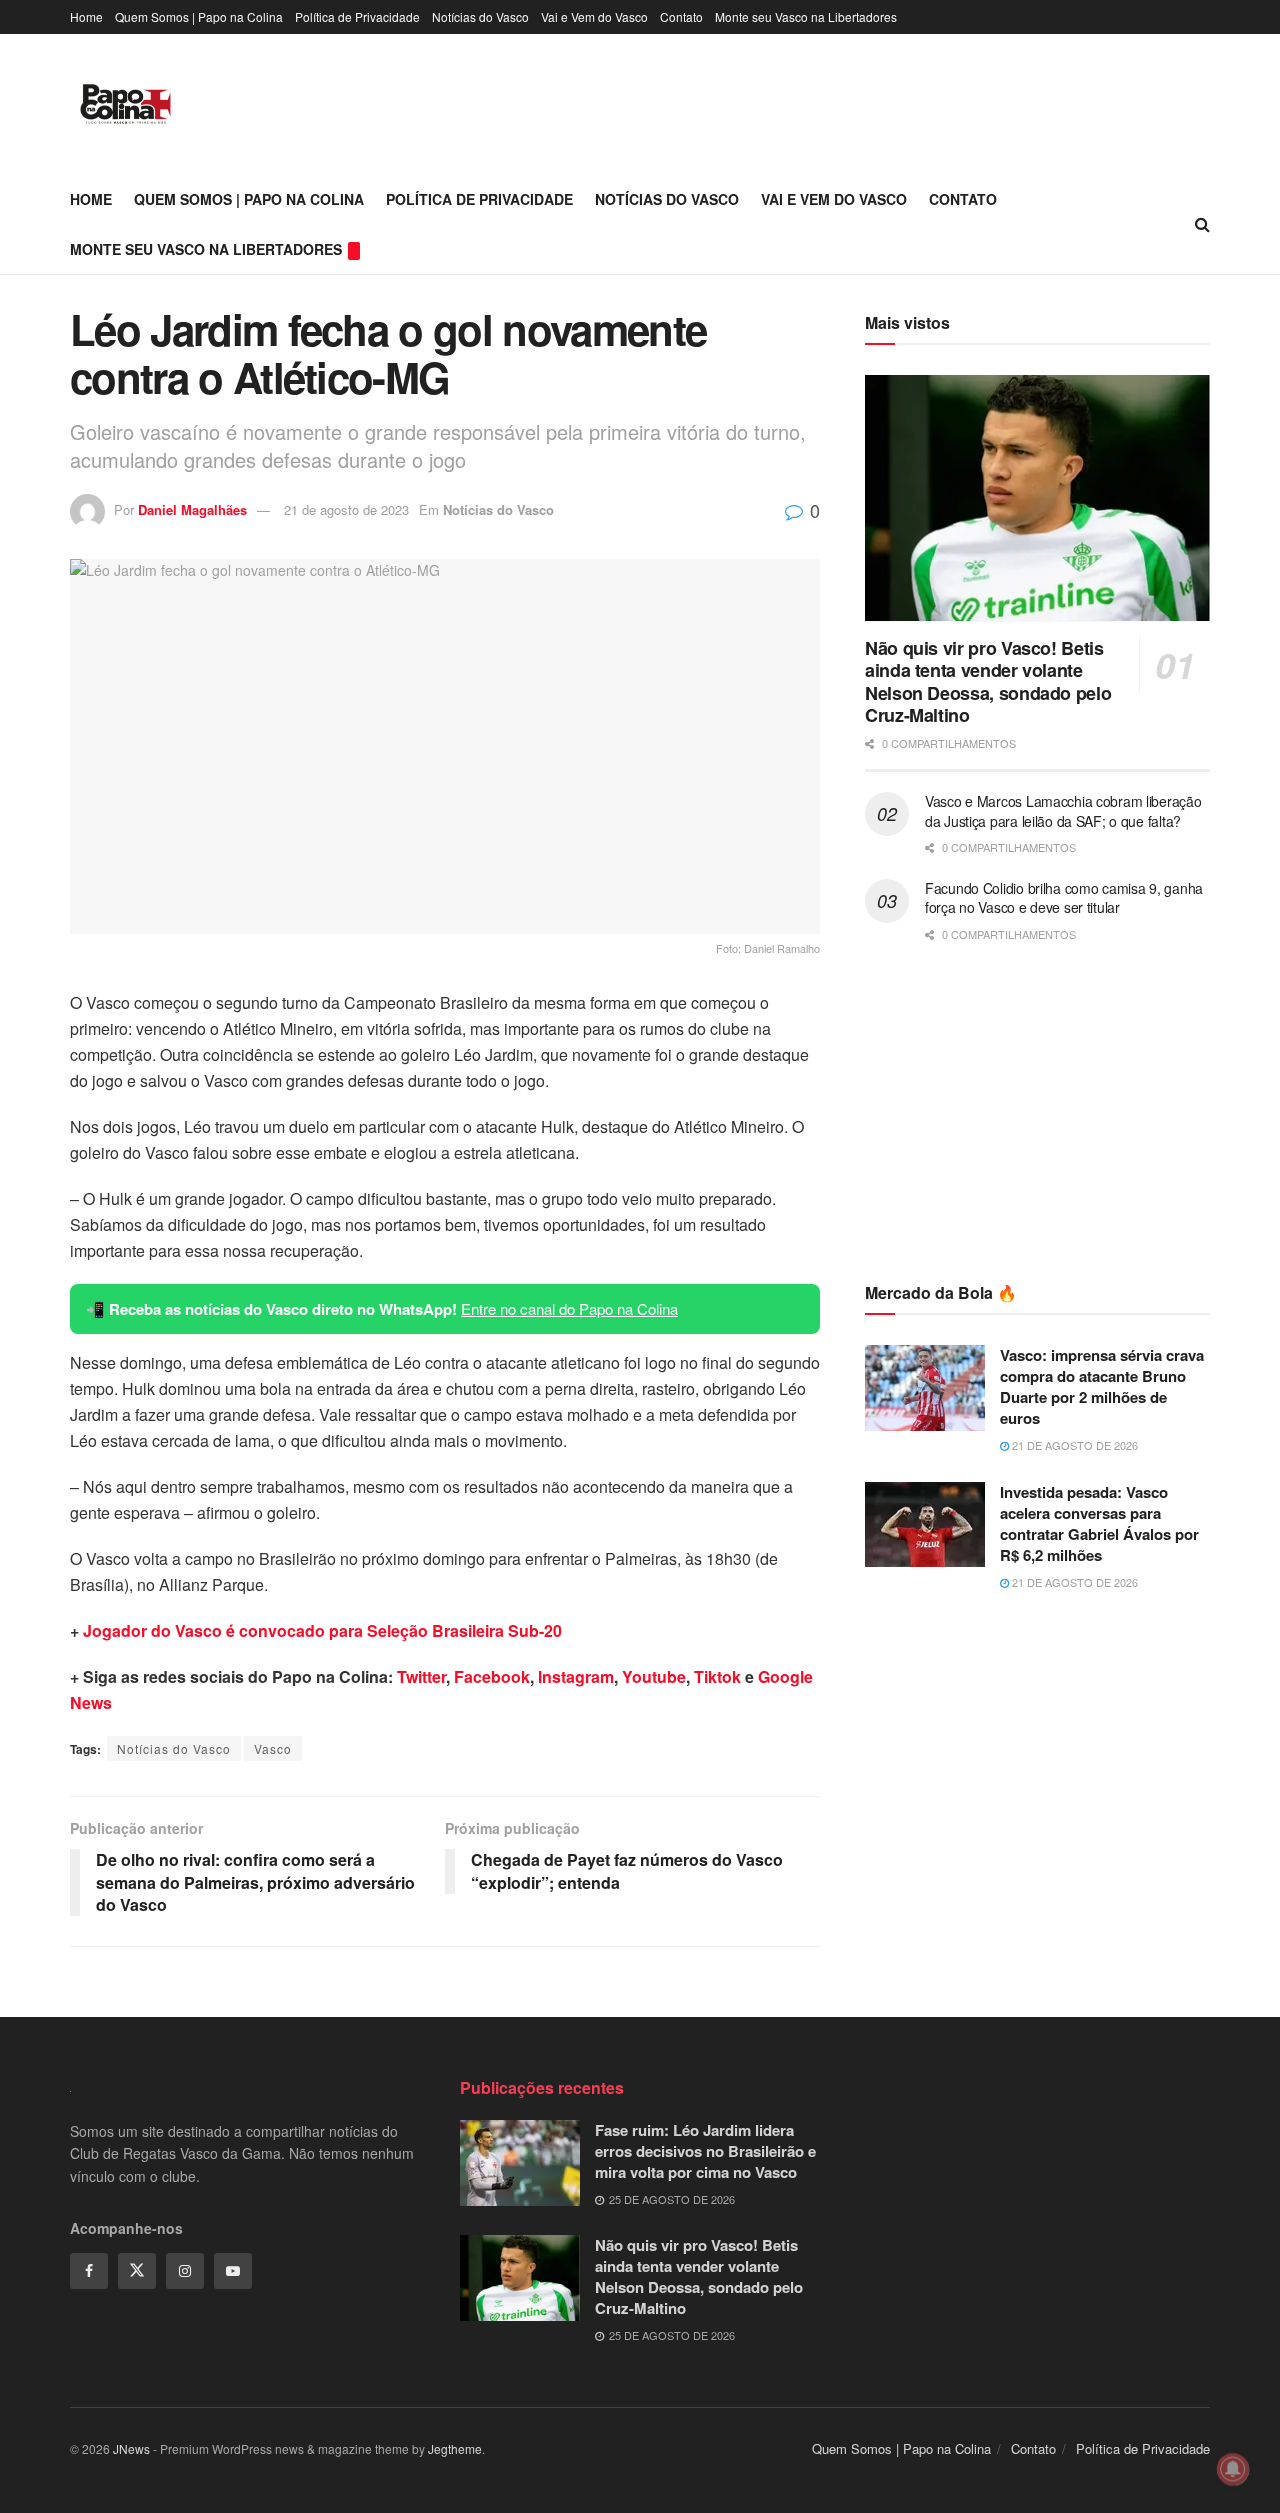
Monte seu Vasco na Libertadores (806, 16)
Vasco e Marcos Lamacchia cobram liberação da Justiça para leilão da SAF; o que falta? (1063, 811)
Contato (681, 16)
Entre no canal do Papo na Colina (569, 1308)
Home (86, 16)
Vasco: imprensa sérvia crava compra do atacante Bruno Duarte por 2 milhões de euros (1102, 1386)
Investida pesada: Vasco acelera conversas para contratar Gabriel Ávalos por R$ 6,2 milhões (1099, 1523)
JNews (131, 2448)
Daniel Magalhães (192, 509)
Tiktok (717, 1676)
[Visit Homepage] (125, 104)
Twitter (421, 1676)
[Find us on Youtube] (233, 2271)
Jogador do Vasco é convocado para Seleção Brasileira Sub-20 (322, 1630)
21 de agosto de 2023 (346, 509)
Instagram (576, 1676)
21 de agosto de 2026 (1073, 1445)
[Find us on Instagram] (185, 2271)
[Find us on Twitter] (137, 2271)
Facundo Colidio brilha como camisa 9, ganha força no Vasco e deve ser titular (1064, 898)
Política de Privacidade (357, 16)
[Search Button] (1202, 224)
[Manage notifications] (1233, 2469)
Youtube (654, 1676)
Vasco (273, 1748)
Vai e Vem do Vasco (594, 16)
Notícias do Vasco (480, 16)
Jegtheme (455, 2448)
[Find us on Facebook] (89, 2271)
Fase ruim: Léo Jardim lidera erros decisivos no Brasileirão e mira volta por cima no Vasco (705, 2151)
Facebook (492, 1676)
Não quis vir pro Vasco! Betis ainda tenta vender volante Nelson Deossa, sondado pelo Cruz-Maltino (988, 682)
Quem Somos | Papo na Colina (199, 16)
